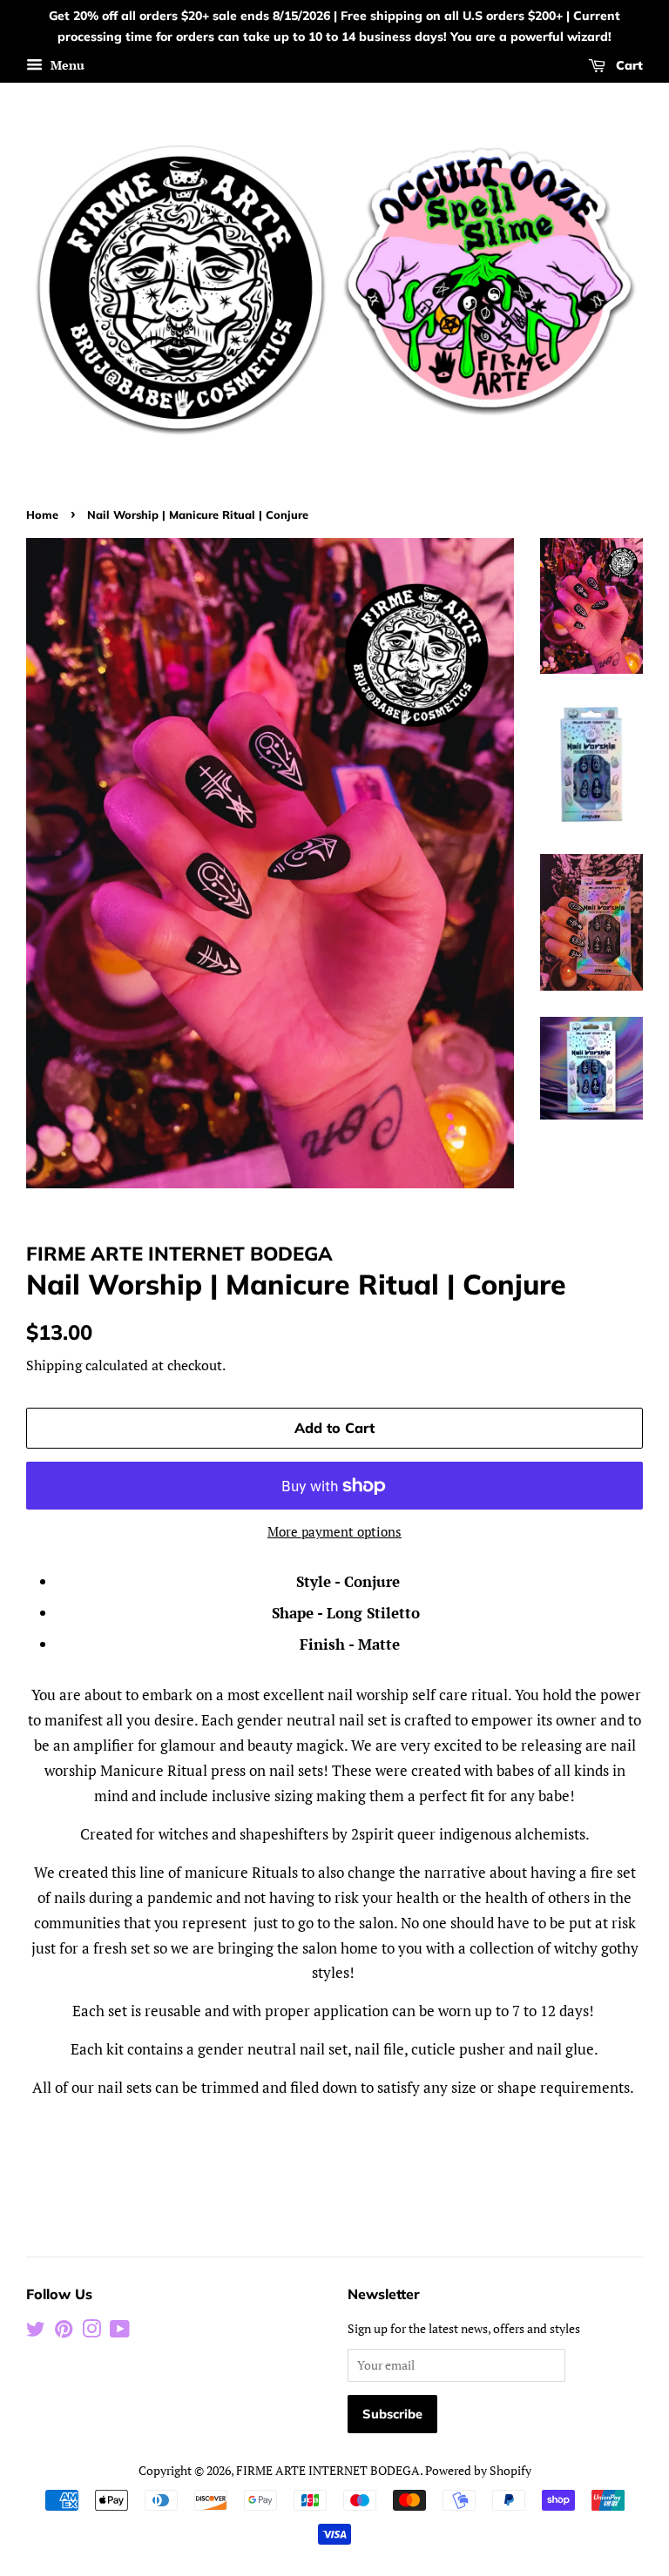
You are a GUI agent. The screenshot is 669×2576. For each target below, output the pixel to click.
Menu (66, 65)
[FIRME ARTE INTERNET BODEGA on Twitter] (36, 2332)
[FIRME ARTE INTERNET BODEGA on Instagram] (91, 2332)
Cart (628, 65)
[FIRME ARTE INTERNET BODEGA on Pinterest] (64, 2332)
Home (42, 515)
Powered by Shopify (478, 2470)
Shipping (54, 1365)
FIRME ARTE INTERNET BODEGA (328, 2470)
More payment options (334, 1531)
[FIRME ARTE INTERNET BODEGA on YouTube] (120, 2332)
